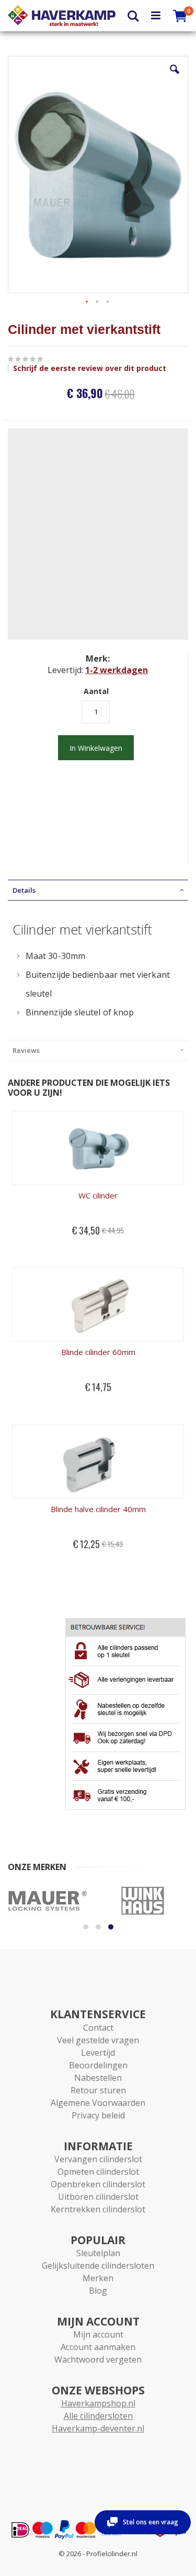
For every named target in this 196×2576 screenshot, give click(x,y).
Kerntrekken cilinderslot (98, 2209)
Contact (98, 2028)
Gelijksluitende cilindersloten (98, 2266)
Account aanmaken (98, 2347)
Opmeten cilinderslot (98, 2172)
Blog (98, 2291)
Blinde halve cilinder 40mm (98, 1509)
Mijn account (98, 2334)
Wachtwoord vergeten (98, 2359)
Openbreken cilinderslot (98, 2184)
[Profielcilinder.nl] (62, 16)
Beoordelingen (98, 2065)
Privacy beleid (98, 2115)
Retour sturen (98, 2090)
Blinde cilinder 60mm (98, 1352)
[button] (175, 77)
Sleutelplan (98, 2253)
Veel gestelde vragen (98, 2040)
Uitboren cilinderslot (98, 2197)
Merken (98, 2278)
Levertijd (98, 2053)
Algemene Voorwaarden (98, 2103)
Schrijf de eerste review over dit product (90, 368)
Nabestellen (98, 2078)
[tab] (98, 890)
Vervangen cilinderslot (98, 2159)
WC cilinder (98, 1195)
